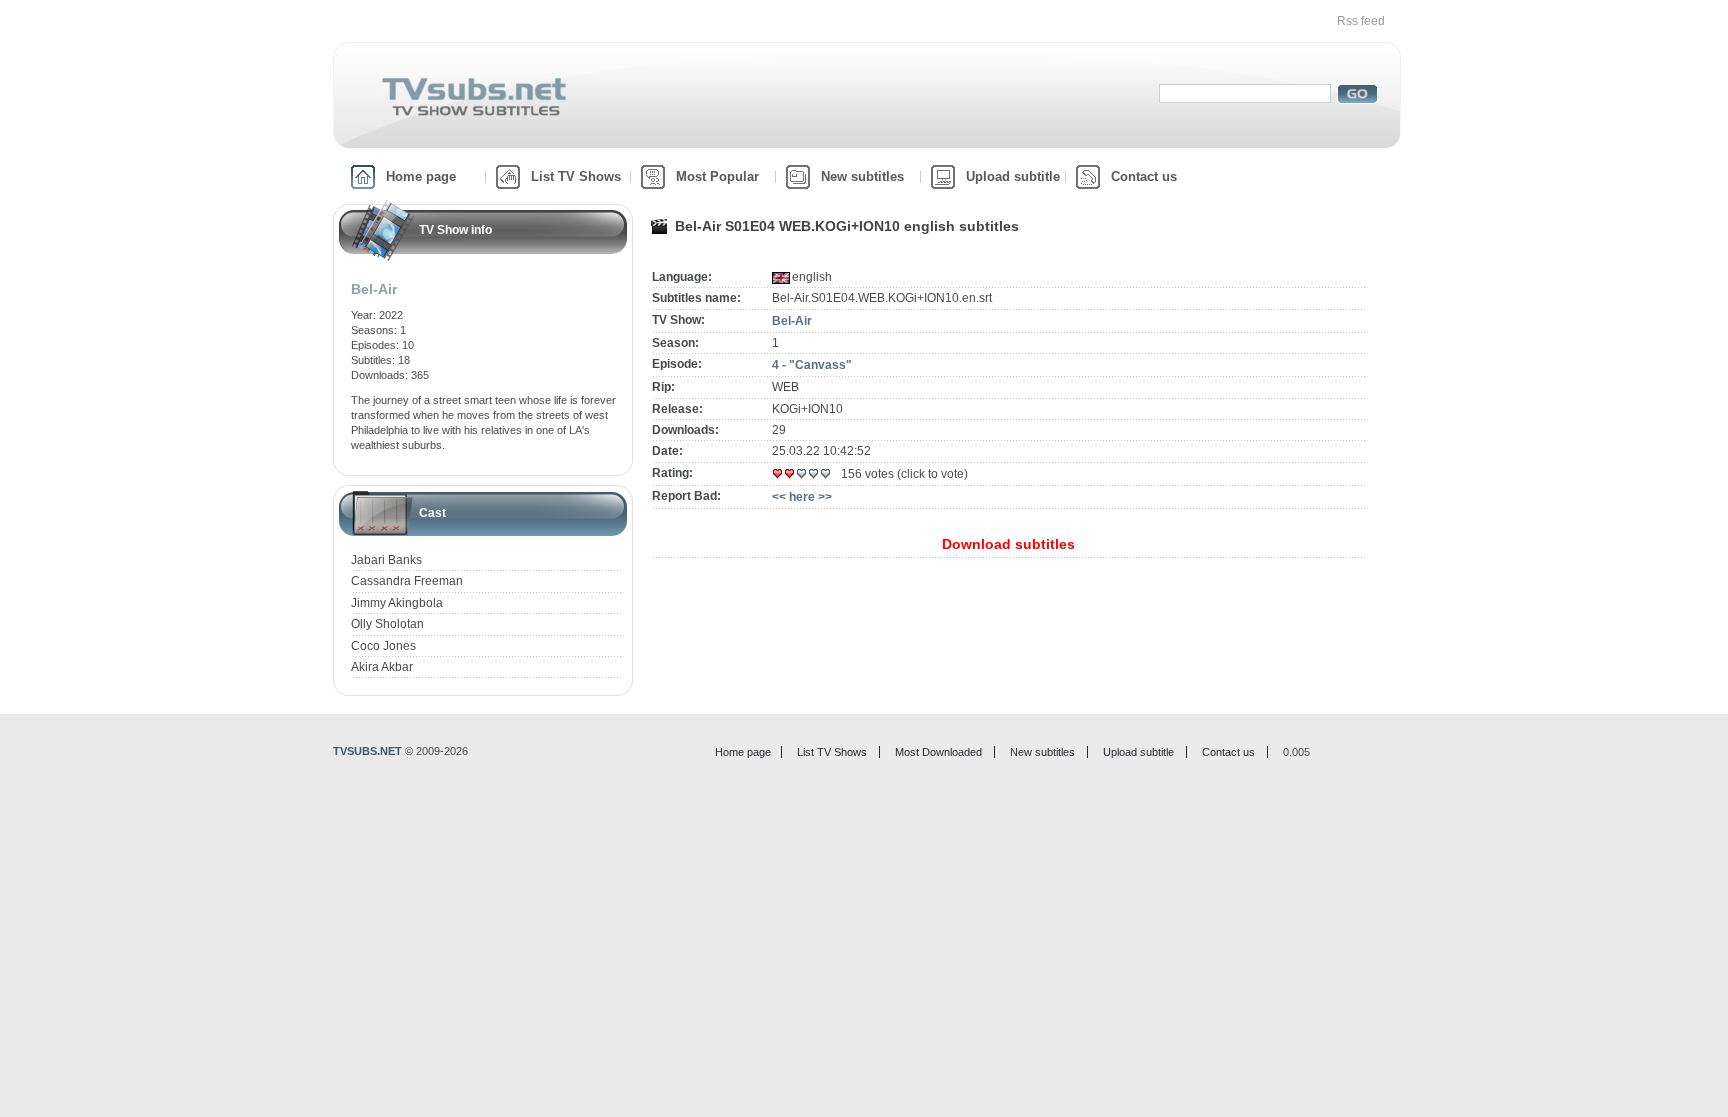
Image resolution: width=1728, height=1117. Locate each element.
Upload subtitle (1013, 176)
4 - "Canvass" (812, 365)
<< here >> (802, 497)
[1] (778, 474)
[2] (790, 474)
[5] (826, 474)
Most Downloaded (938, 752)
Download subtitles (1008, 544)
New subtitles (862, 176)
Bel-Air (792, 321)
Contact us (1144, 176)
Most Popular (717, 176)
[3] (802, 474)
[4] (814, 474)
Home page (421, 176)
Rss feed (1361, 21)
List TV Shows (576, 176)
